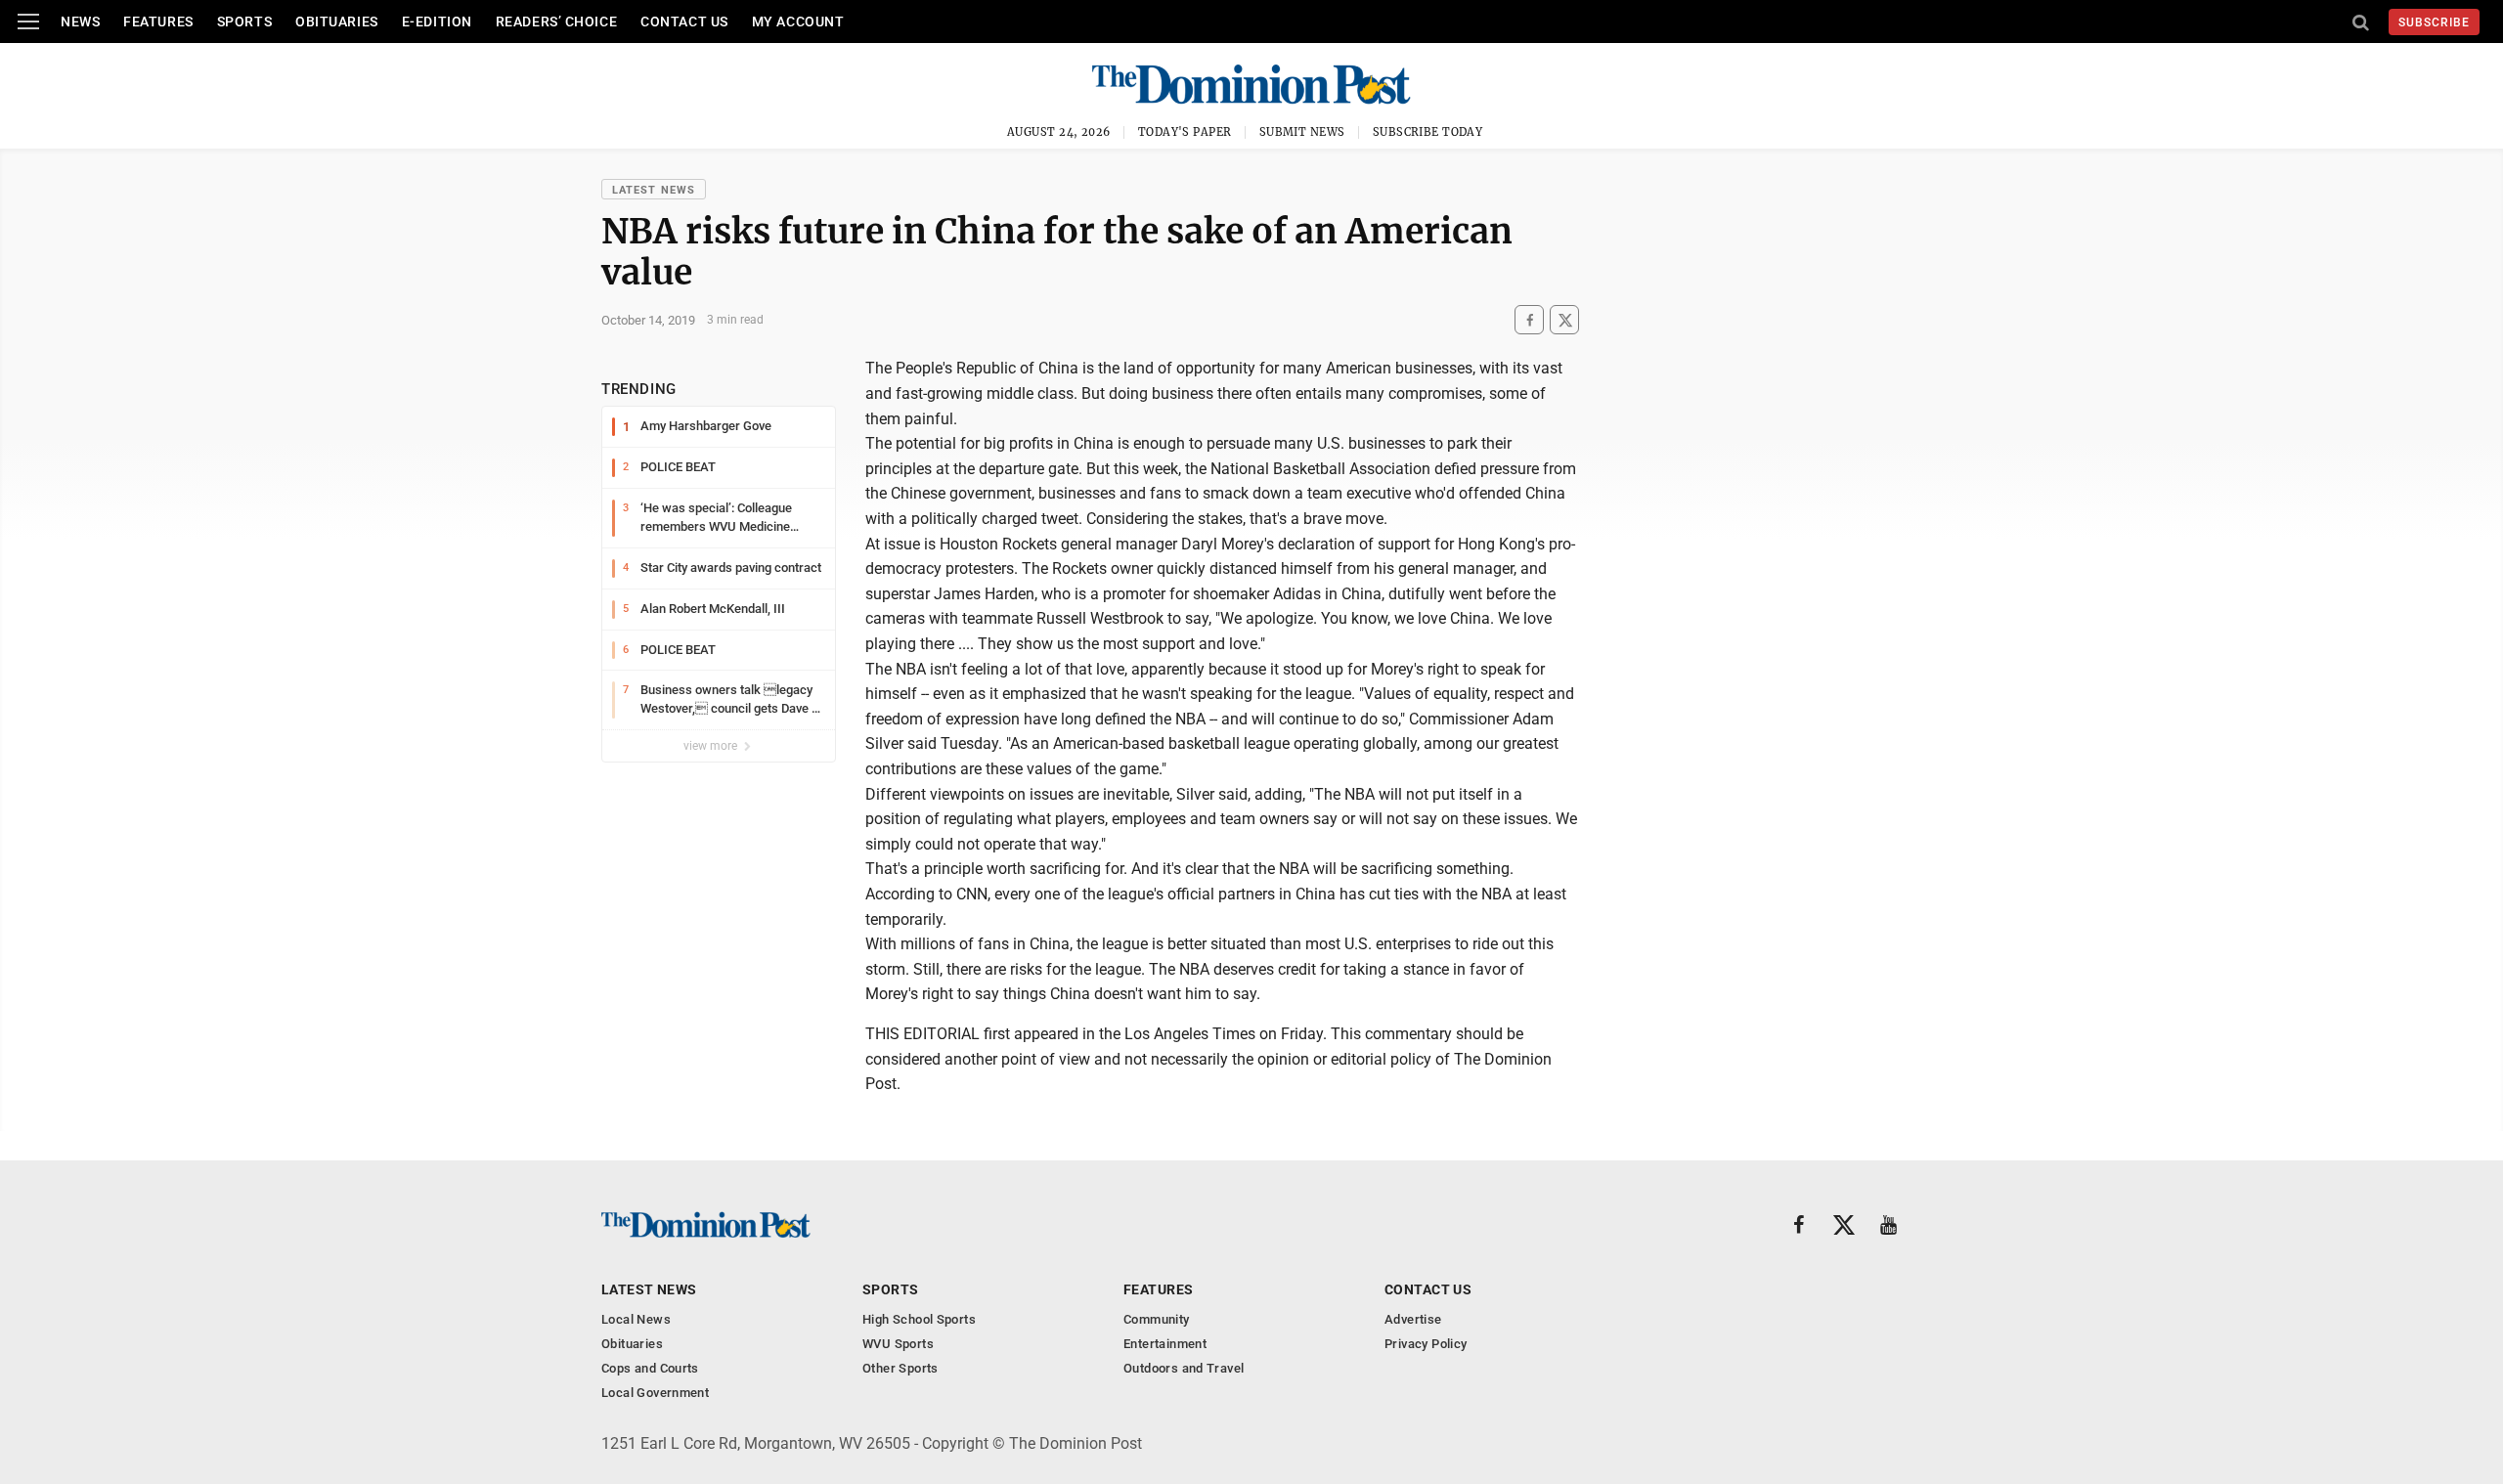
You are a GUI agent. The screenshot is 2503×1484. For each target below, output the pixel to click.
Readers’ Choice (556, 22)
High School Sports (919, 1319)
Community (1157, 1319)
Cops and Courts (650, 1368)
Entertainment (1165, 1344)
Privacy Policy (1426, 1344)
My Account (798, 22)
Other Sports (900, 1368)
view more (712, 746)
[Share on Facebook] (1529, 320)
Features (158, 22)
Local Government (655, 1393)
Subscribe (2434, 22)
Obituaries (337, 22)
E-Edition (437, 22)
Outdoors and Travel (1184, 1368)
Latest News (654, 190)
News (80, 22)
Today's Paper (1185, 132)
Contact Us (684, 22)
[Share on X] (1564, 320)
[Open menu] (28, 22)
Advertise (1413, 1319)
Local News (636, 1319)
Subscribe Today (1428, 132)
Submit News (1302, 132)
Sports (244, 22)
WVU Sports (898, 1344)
